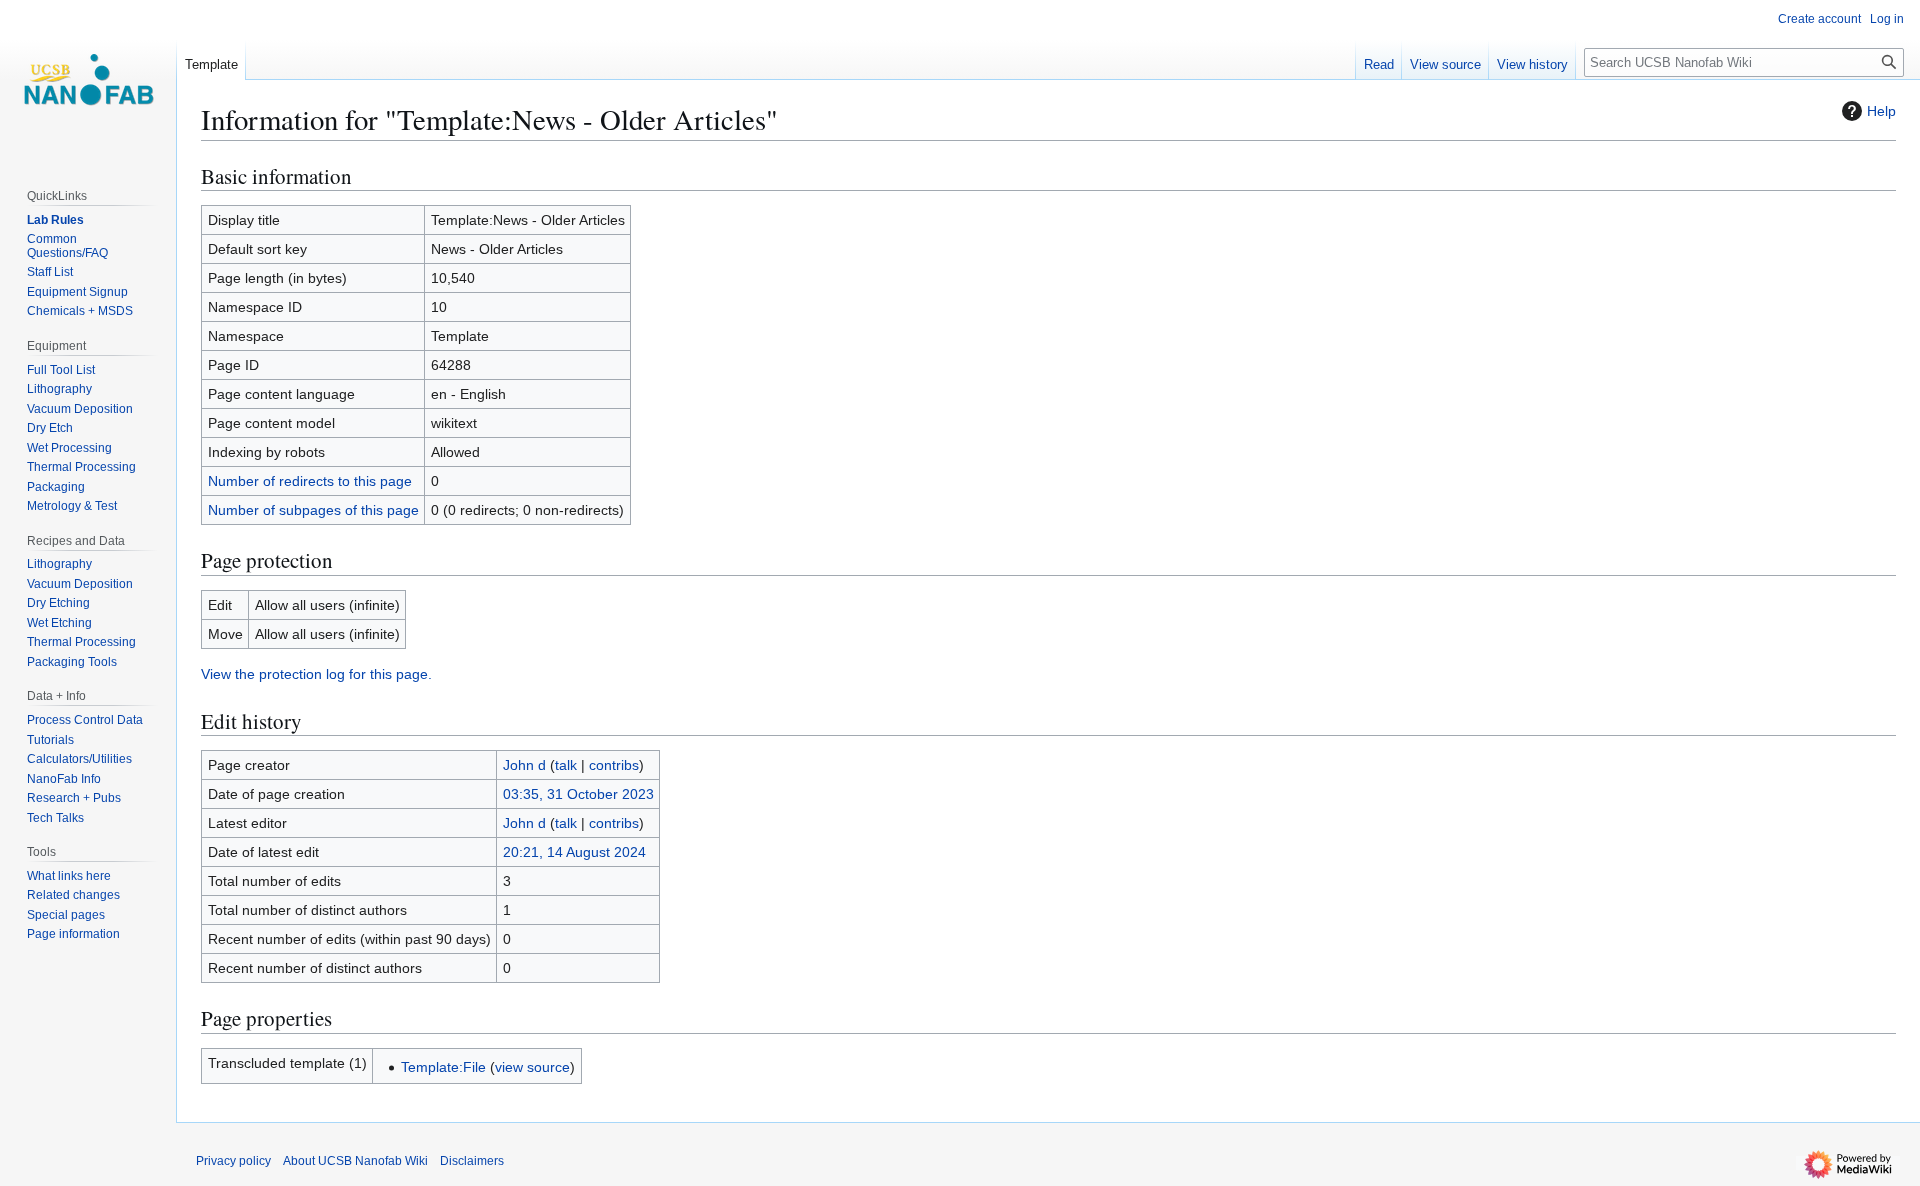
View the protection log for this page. (316, 674)
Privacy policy (233, 1161)
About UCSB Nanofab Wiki (355, 1161)
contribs (614, 765)
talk (566, 765)
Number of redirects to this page (310, 481)
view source (532, 1067)
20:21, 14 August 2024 (574, 852)
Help (1881, 111)
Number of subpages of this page (313, 510)
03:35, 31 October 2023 (578, 794)
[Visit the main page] (88, 80)
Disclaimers (472, 1161)
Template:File (443, 1067)
